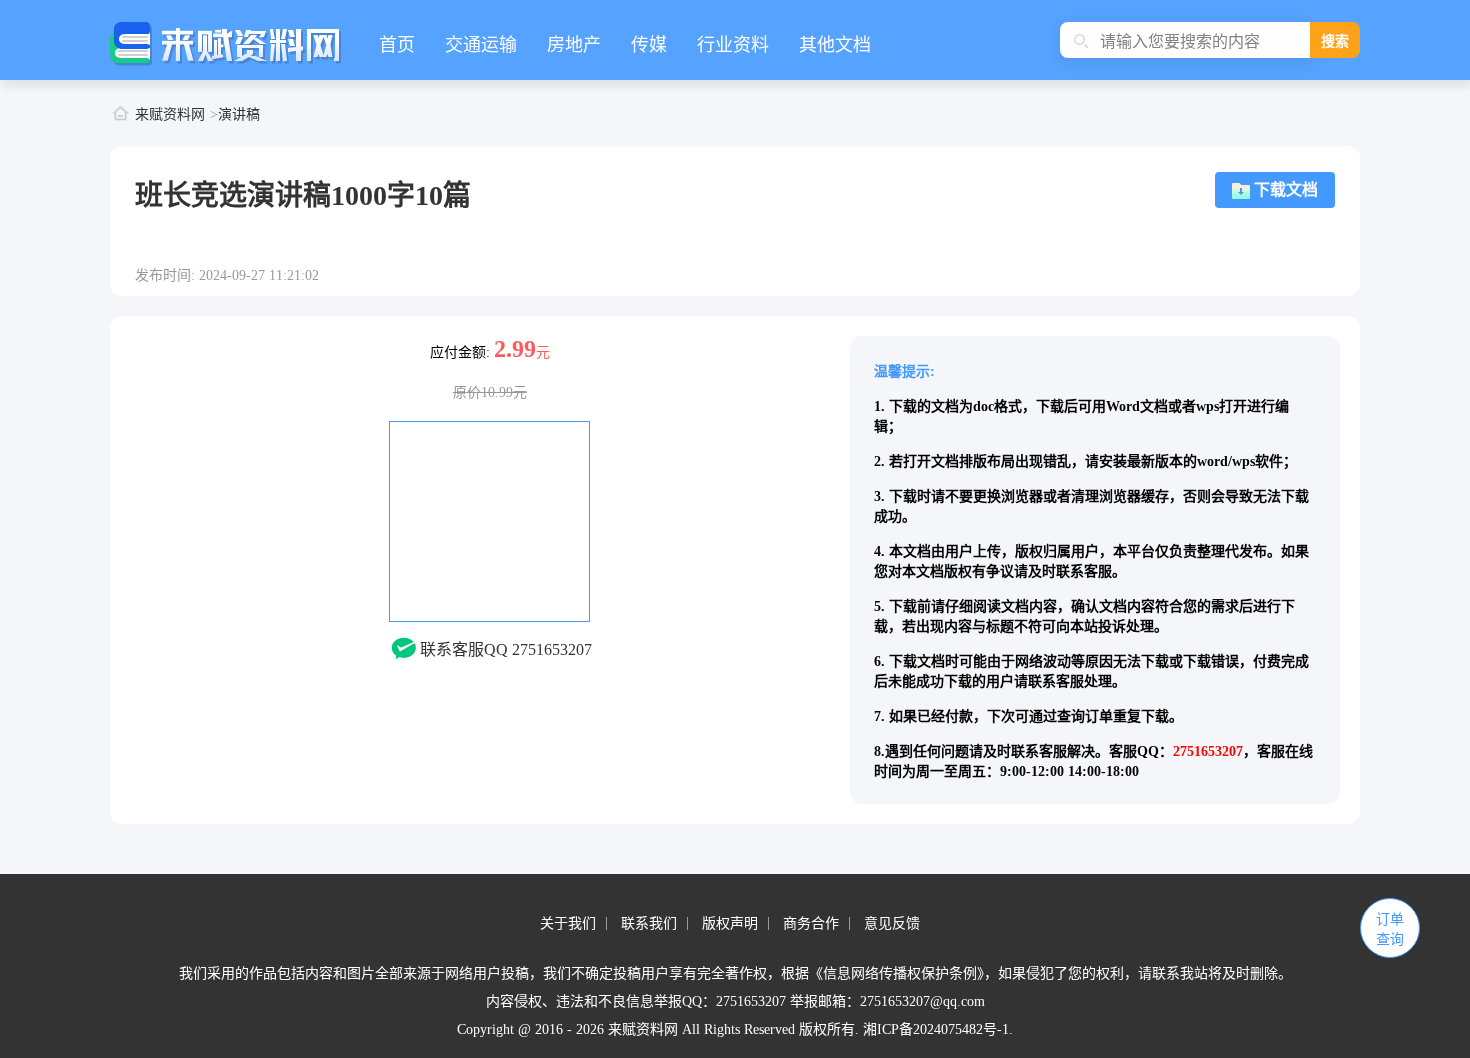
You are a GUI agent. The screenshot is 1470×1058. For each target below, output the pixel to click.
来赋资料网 (170, 114)
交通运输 (481, 45)
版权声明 (730, 923)
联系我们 (649, 923)
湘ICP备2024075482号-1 (936, 1029)
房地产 (574, 45)
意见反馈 (892, 923)
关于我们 (568, 923)
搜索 (1335, 41)
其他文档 (835, 45)
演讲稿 (239, 114)
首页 (397, 45)
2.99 (515, 349)
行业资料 (733, 45)
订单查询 (1390, 929)
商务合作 (811, 923)
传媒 (649, 45)
